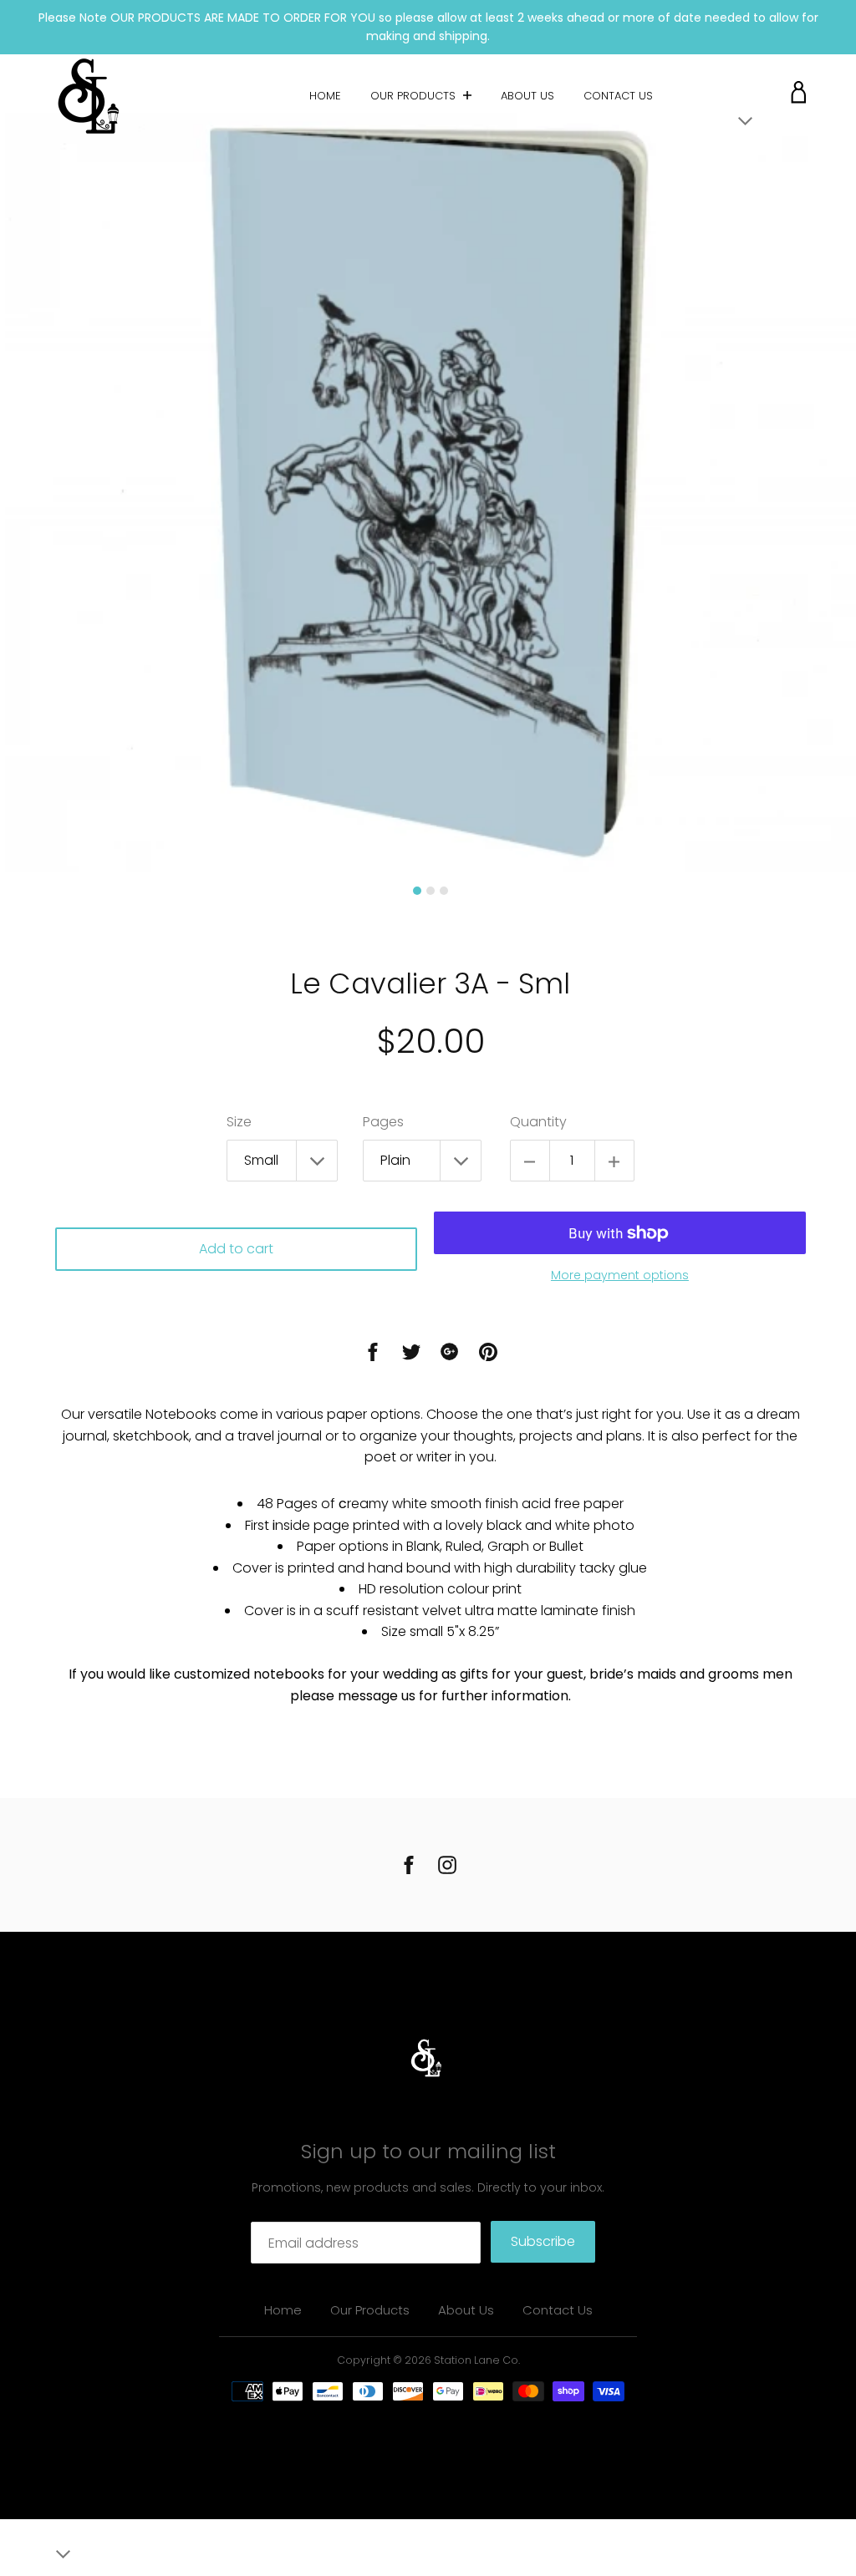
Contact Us (618, 96)
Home (325, 96)
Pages (383, 1122)
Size (239, 1122)
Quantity (538, 1122)
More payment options (620, 1275)
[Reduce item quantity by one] (530, 1161)
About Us (527, 96)
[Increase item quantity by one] (614, 1161)
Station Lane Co (476, 2360)
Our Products (415, 96)
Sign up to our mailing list (428, 2151)
